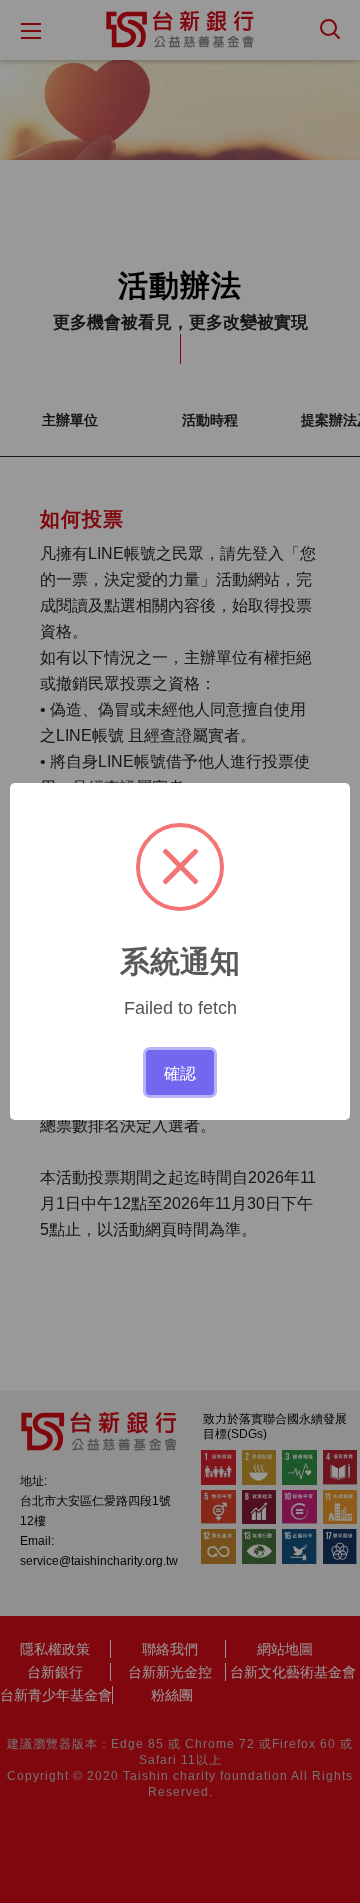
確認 (180, 1072)
